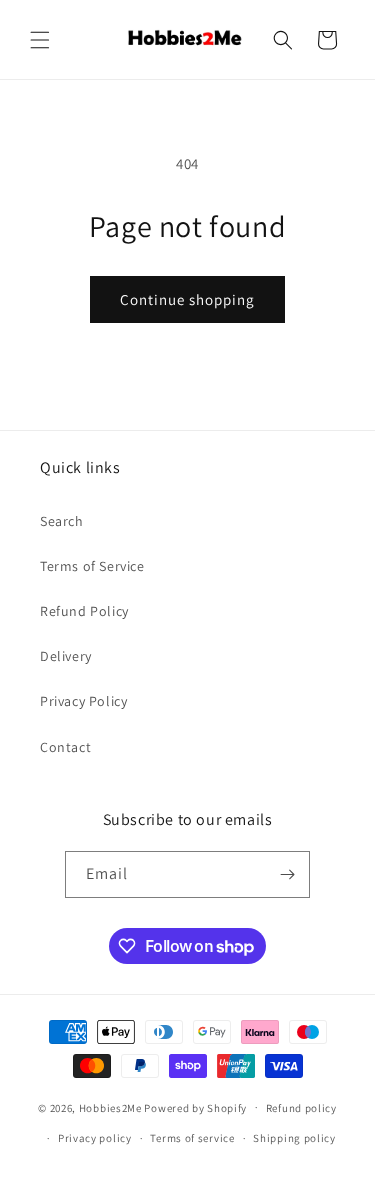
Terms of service (192, 1138)
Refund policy (301, 1108)
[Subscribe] (287, 874)
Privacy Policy (83, 701)
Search (62, 521)
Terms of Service (92, 566)
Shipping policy (294, 1138)
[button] (40, 40)
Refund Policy (84, 611)
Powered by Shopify (195, 1107)
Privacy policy (95, 1138)
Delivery (66, 656)
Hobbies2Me (110, 1107)
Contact (65, 747)
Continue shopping (187, 299)
